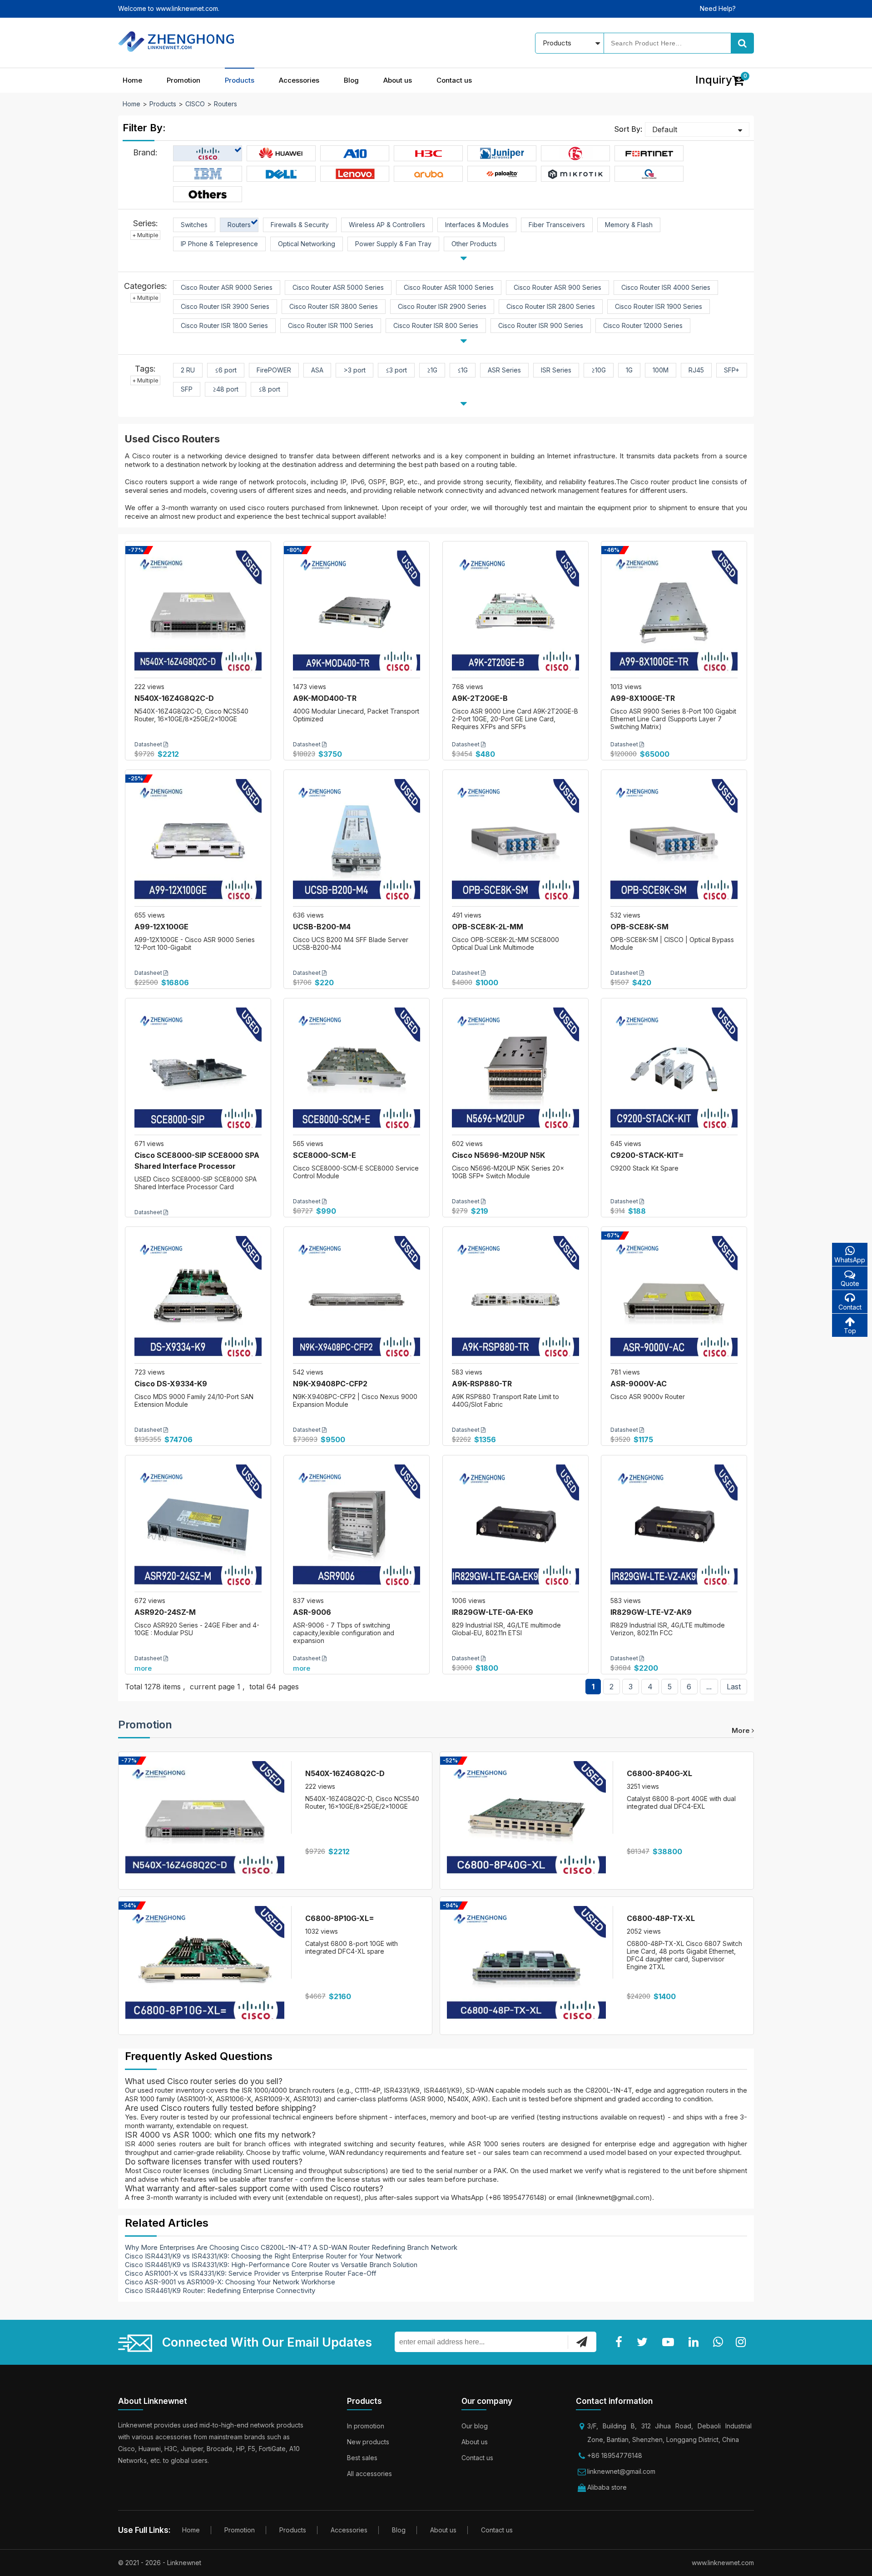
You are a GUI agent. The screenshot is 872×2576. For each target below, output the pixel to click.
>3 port (354, 370)
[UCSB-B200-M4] (357, 843)
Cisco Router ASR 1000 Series (449, 287)
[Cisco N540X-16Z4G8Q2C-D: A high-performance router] (198, 614)
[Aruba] (429, 174)
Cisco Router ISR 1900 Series (659, 306)
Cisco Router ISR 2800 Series (551, 306)
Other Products (474, 244)
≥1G (432, 370)
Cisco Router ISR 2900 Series (442, 306)
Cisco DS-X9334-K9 (171, 1384)
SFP (187, 389)
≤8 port (269, 389)
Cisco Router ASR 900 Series (557, 287)
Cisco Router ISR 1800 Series (224, 325)
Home (132, 80)
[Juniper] (502, 154)
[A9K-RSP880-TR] (515, 1300)
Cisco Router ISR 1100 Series (331, 325)
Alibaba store (607, 2487)
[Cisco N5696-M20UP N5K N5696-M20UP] (515, 1071)
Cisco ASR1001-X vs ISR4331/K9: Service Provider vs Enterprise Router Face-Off (251, 2273)
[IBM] (208, 174)
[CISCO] (208, 154)
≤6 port (226, 370)
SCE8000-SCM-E (325, 1155)
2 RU (188, 370)
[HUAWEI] (281, 154)
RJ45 (696, 370)
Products (240, 80)
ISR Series (556, 370)
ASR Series (504, 370)
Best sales (362, 2458)
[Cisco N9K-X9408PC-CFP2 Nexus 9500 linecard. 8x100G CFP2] (357, 1300)
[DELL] (281, 174)
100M (661, 370)
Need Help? (718, 8)
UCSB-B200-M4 (322, 927)
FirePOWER (274, 370)
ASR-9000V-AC (639, 1384)
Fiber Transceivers (557, 225)
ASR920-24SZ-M (165, 1612)
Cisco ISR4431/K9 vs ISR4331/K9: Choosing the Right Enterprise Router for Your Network (263, 2256)
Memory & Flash (629, 225)
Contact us (454, 80)
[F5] (576, 154)
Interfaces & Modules (477, 225)
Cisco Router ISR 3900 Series (225, 306)
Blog (351, 80)
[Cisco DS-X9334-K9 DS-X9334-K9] (198, 1300)
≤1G (463, 370)
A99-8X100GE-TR (643, 698)
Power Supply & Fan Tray (393, 244)
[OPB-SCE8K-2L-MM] (515, 843)
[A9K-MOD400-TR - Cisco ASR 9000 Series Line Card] (357, 614)
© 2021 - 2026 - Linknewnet (160, 2563)
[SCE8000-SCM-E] (357, 1071)
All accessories (369, 2474)
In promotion (366, 2426)
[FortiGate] (649, 154)
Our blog (475, 2426)
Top (850, 1331)
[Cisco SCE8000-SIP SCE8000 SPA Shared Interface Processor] (198, 1071)
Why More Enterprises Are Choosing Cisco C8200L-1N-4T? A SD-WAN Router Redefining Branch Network (291, 2247)
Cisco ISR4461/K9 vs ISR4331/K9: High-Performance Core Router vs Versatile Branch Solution (271, 2265)
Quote (850, 1283)
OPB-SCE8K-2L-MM (488, 927)
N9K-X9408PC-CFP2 (330, 1384)
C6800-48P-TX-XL (661, 1918)
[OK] (582, 2342)
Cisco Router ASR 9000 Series (227, 287)
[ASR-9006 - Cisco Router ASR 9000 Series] (357, 1528)
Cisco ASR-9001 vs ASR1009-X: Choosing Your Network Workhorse (230, 2282)
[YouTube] (670, 2342)
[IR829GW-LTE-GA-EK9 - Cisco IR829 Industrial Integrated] (515, 1528)
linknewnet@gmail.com (621, 2471)
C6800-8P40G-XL (659, 1773)
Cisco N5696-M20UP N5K (498, 1155)
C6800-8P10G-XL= (340, 1918)
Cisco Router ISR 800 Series (436, 325)
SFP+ (732, 370)
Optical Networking (307, 244)
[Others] (208, 194)
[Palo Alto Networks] (502, 174)
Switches (194, 225)
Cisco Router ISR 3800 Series (334, 306)
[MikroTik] (575, 174)
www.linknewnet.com (723, 2563)
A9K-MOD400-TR (325, 698)
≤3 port (396, 370)
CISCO (195, 104)
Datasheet (149, 744)
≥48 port (225, 389)
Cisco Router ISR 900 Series (541, 325)
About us (398, 80)
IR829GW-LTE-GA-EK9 (493, 1612)
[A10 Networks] (355, 154)
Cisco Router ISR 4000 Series (666, 287)
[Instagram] (743, 2342)
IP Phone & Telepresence (219, 244)
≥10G (599, 370)
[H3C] (429, 154)
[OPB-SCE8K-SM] (674, 843)
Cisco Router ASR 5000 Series (338, 287)
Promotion (183, 80)
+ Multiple (145, 235)
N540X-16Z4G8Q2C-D (174, 698)
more (143, 1668)
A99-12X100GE (161, 927)
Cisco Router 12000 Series (643, 325)
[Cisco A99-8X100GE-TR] (674, 614)
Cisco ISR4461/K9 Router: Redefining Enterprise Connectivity (220, 2291)
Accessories (299, 80)
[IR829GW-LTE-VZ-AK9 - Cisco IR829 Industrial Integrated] (674, 1528)
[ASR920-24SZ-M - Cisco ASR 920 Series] (198, 1528)
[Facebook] (621, 2342)
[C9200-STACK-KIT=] (674, 1071)
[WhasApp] (720, 2342)
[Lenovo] (355, 174)
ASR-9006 (312, 1612)
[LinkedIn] (695, 2342)
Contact (850, 1307)
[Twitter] (644, 2342)
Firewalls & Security (300, 225)
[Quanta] (649, 174)
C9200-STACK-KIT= (647, 1155)
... (709, 1687)
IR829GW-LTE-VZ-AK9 (651, 1612)
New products (368, 2442)
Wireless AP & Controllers (387, 225)
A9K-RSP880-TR (482, 1384)
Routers (225, 104)
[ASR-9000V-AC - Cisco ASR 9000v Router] (674, 1300)
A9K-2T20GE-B (480, 698)
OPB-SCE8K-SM (639, 927)
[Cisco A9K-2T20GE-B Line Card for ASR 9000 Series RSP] (515, 614)
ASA (317, 370)
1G (629, 370)
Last (734, 1687)
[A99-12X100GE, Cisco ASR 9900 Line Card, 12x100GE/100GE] (198, 843)
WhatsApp (850, 1260)
